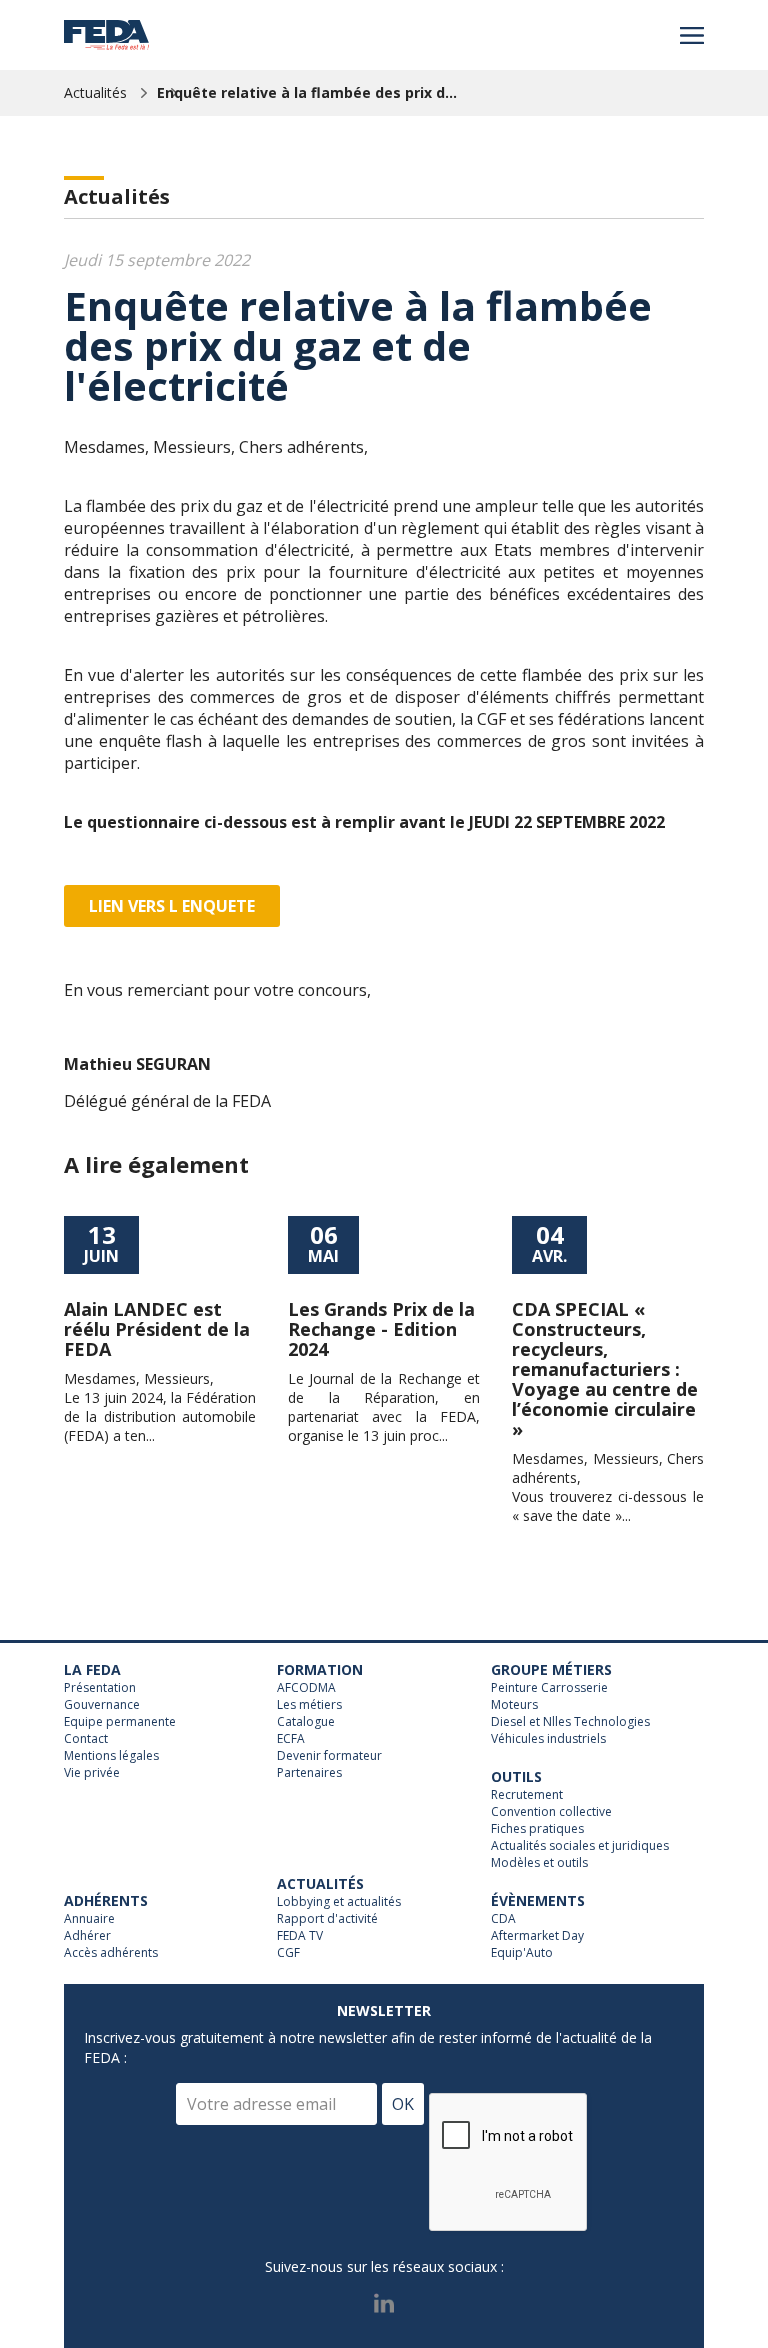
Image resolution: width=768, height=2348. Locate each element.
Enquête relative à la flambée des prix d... (307, 92)
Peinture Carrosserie (549, 1688)
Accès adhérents (111, 1953)
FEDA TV (300, 1936)
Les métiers (309, 1705)
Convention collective (551, 1812)
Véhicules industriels (548, 1739)
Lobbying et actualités (339, 1902)
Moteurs (514, 1705)
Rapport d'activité (327, 1919)
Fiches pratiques (537, 1829)
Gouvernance (102, 1705)
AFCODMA (306, 1688)
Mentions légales (111, 1756)
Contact (86, 1739)
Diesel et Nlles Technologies (570, 1722)
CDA (503, 1919)
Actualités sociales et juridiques (580, 1846)
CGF (288, 1953)
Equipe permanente (120, 1722)
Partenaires (309, 1773)
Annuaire (89, 1919)
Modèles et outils (539, 1863)
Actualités (95, 92)
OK (403, 2104)
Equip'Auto (522, 1953)
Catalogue (306, 1722)
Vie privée (92, 1773)
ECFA (291, 1739)
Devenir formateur (329, 1756)
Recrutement (527, 1795)
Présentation (100, 1688)
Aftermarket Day (537, 1936)
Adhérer (87, 1936)
